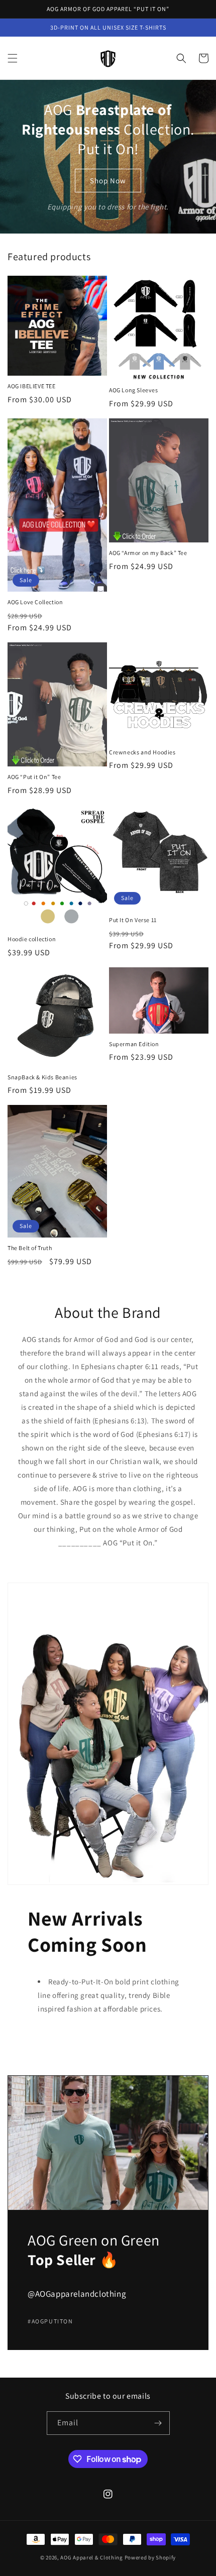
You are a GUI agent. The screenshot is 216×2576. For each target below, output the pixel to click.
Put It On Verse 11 (133, 920)
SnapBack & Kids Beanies (42, 1077)
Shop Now (108, 181)
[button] (13, 58)
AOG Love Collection (35, 602)
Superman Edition (134, 1044)
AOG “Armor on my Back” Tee (148, 553)
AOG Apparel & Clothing (91, 2557)
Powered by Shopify (150, 2557)
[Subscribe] (158, 2423)
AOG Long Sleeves (134, 390)
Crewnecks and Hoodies (142, 752)
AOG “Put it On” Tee (34, 777)
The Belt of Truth (30, 1248)
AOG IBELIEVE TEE (32, 386)
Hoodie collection (32, 939)
